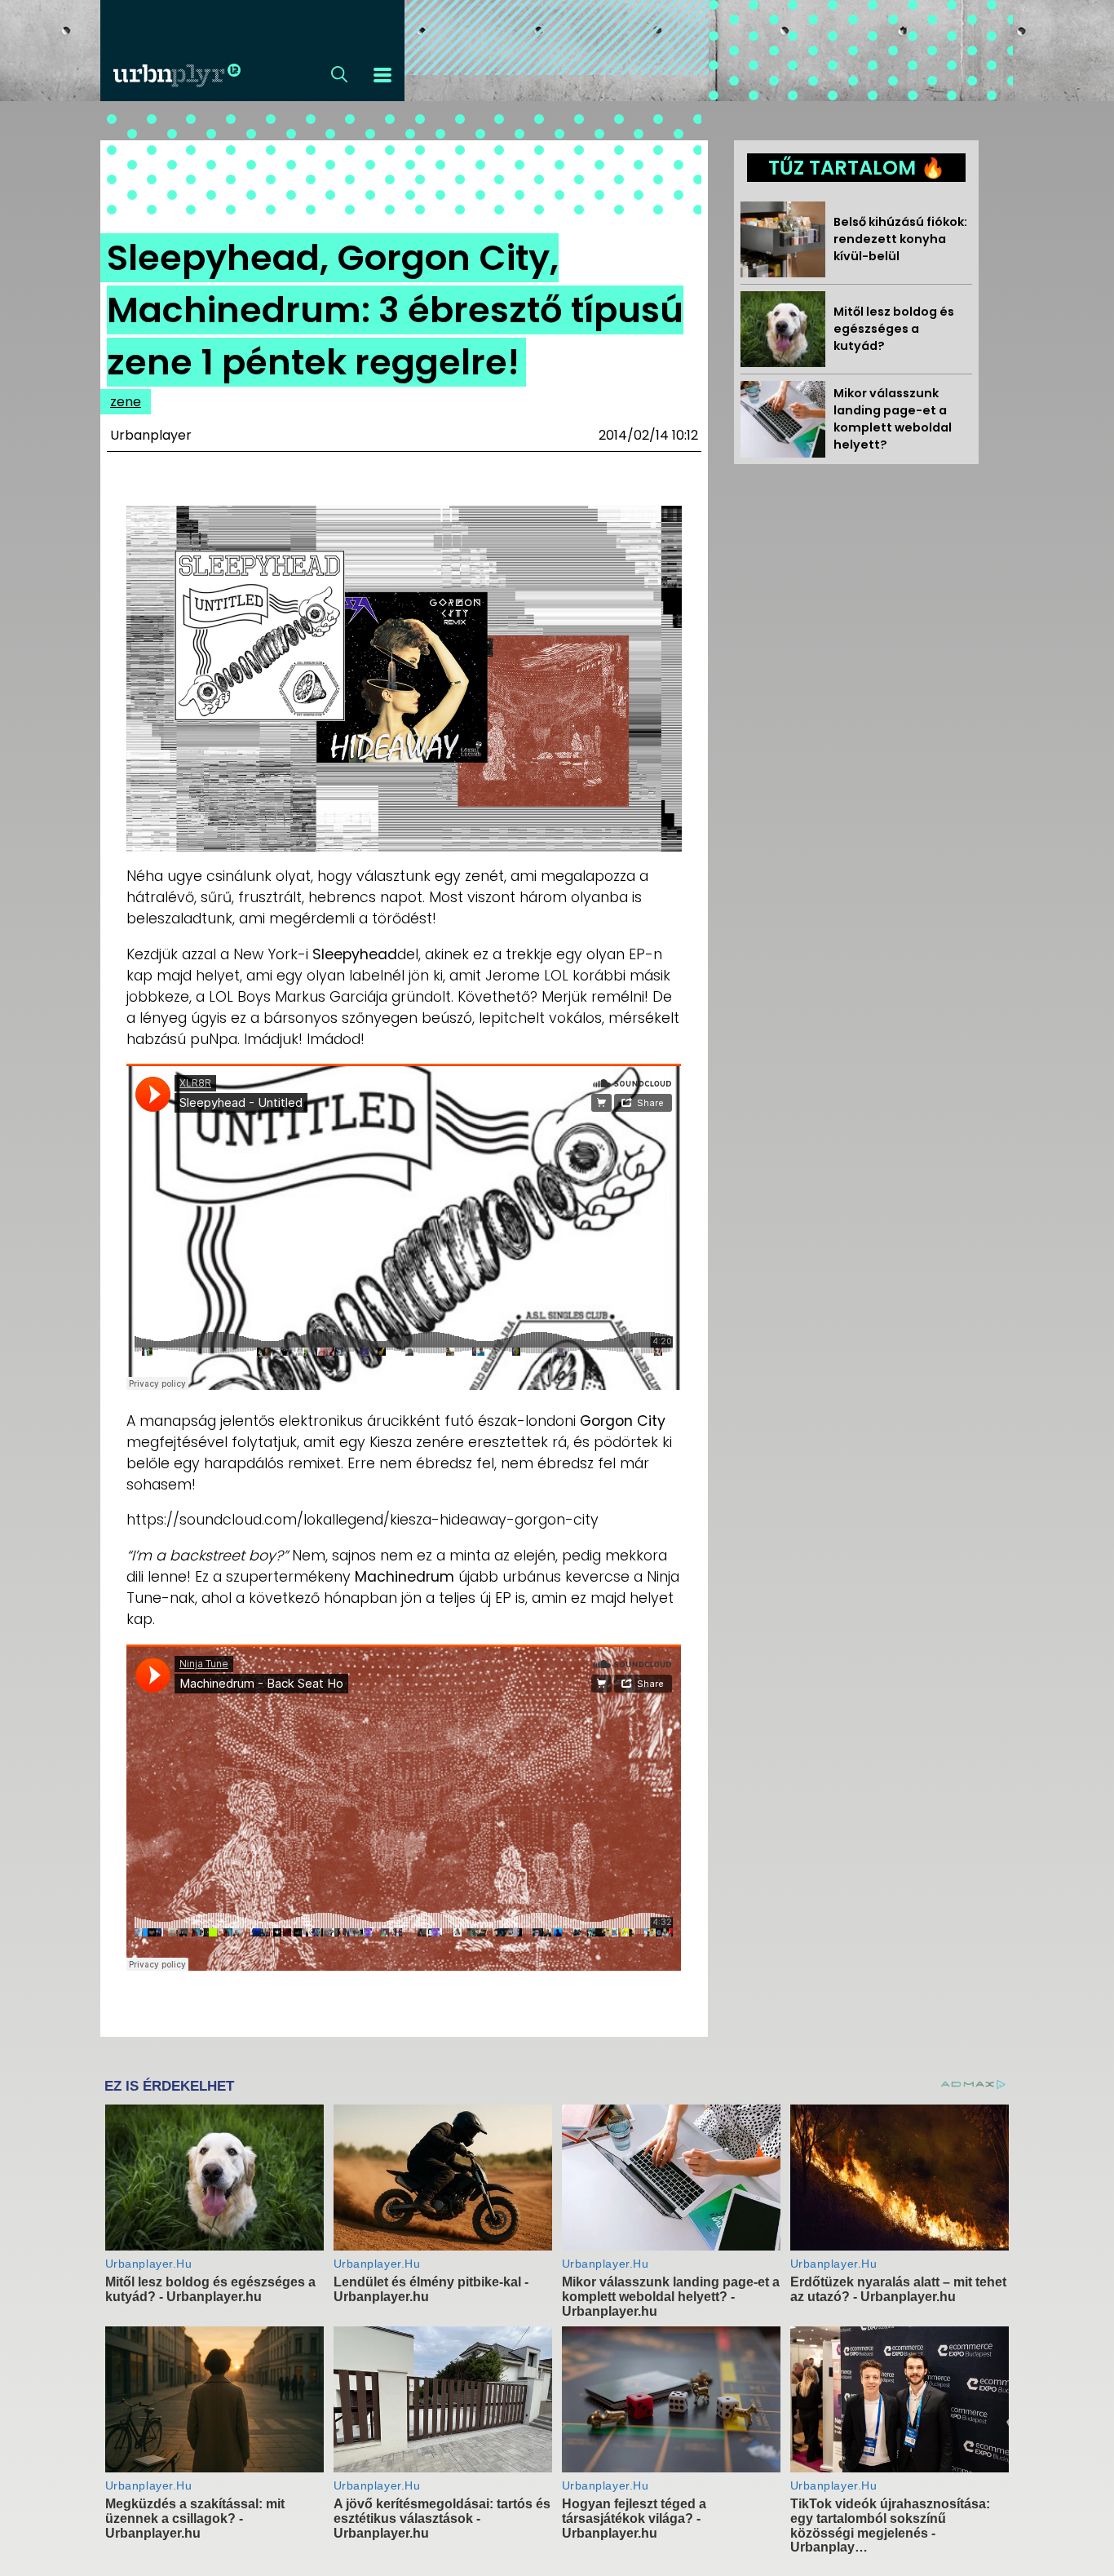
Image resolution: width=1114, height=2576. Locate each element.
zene (126, 402)
